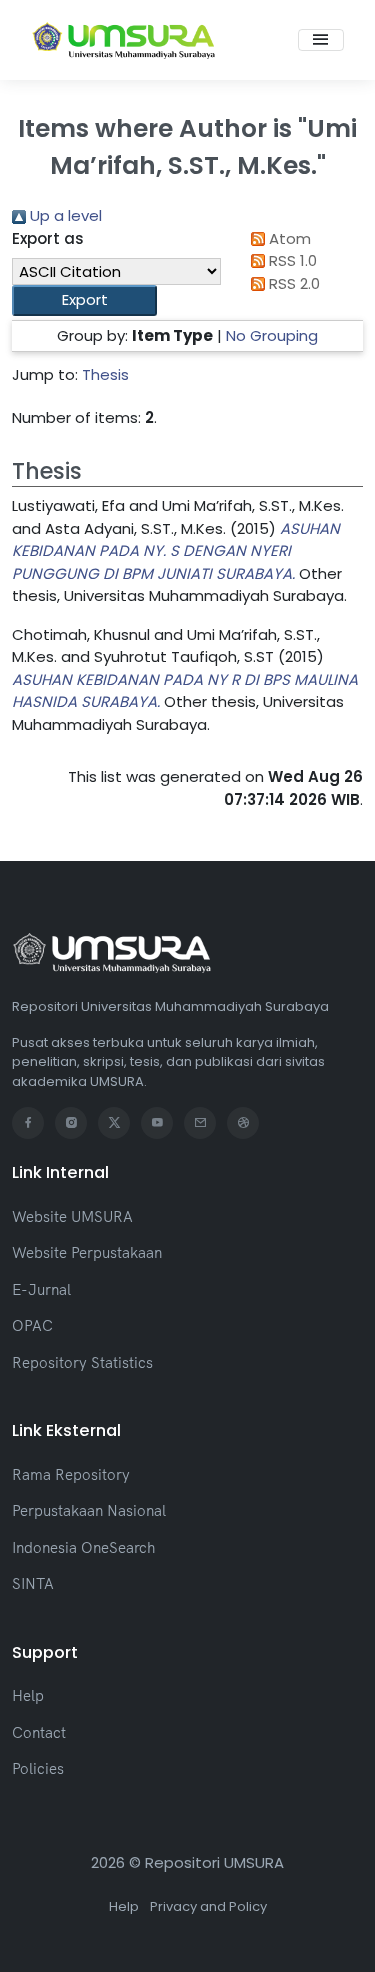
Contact (39, 1732)
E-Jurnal (41, 1289)
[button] (84, 300)
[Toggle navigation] (321, 40)
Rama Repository (71, 1474)
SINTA (33, 1583)
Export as (48, 238)
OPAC (32, 1325)
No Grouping (272, 335)
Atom (288, 238)
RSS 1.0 (291, 260)
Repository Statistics (82, 1362)
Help (28, 1695)
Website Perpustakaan (87, 1252)
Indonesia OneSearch (83, 1547)
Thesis (105, 374)
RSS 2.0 (292, 283)
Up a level (64, 215)
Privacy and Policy (208, 1906)
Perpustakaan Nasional (89, 1510)
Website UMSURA (72, 1216)
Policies (38, 1768)
